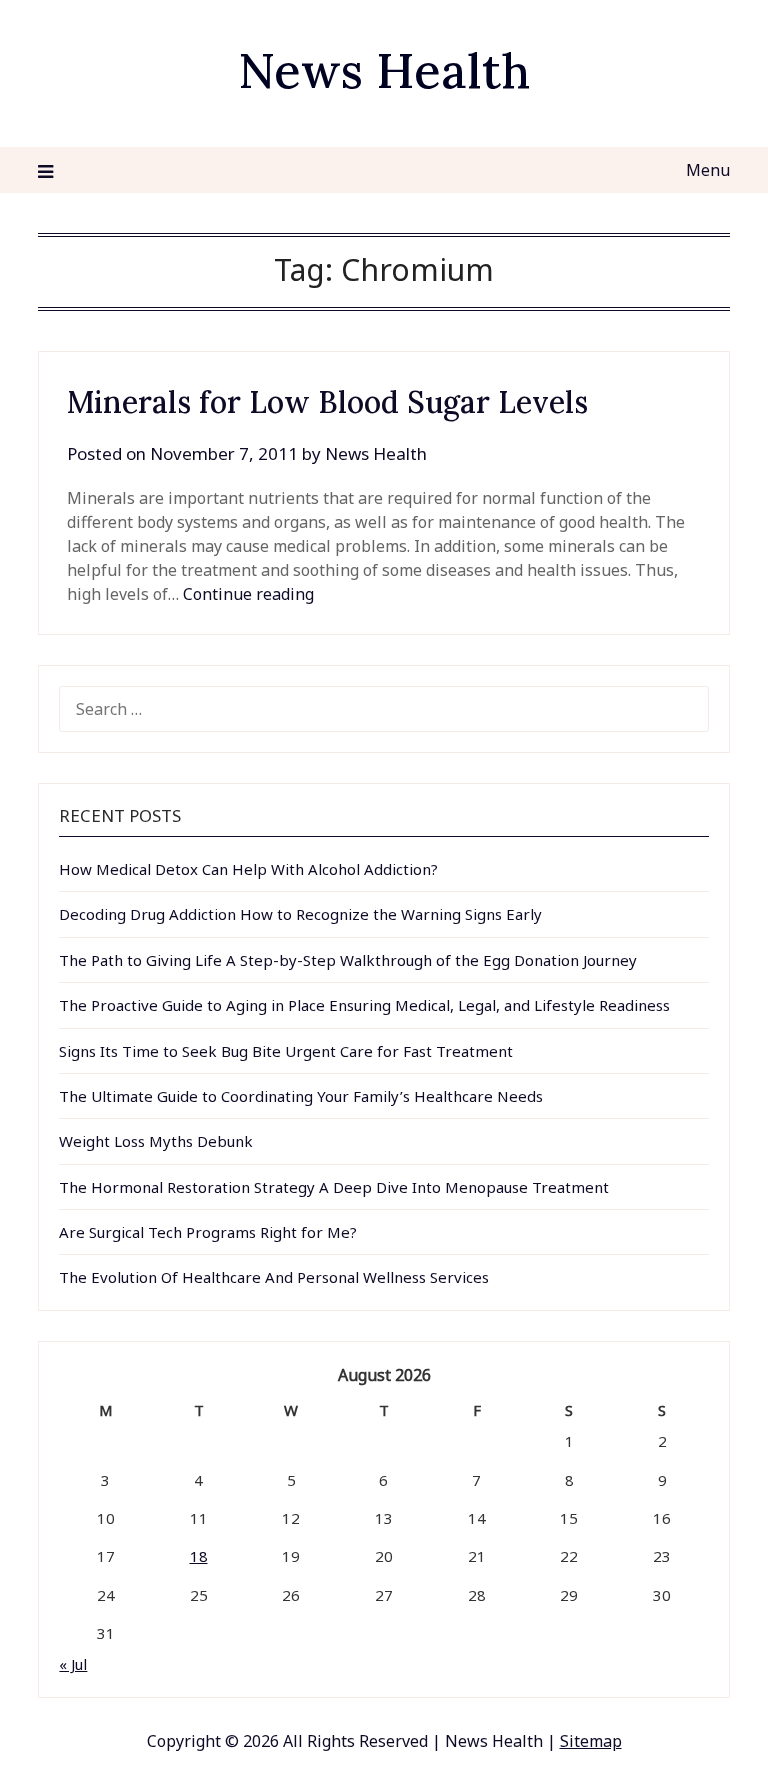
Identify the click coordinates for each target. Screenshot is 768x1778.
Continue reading (248, 594)
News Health (384, 70)
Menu (707, 170)
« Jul (73, 1664)
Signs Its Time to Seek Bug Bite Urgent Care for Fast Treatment (286, 1051)
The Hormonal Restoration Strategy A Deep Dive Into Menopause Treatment (334, 1187)
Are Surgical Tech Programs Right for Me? (208, 1232)
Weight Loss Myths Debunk (156, 1141)
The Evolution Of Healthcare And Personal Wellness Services (274, 1277)
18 (199, 1556)
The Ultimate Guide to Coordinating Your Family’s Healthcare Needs (301, 1096)
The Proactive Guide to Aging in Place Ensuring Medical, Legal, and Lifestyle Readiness (364, 1005)
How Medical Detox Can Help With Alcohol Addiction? (248, 869)
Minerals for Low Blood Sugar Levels (327, 402)
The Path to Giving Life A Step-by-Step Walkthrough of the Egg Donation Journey (348, 960)
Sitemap (591, 1741)
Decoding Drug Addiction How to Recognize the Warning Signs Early (300, 914)
